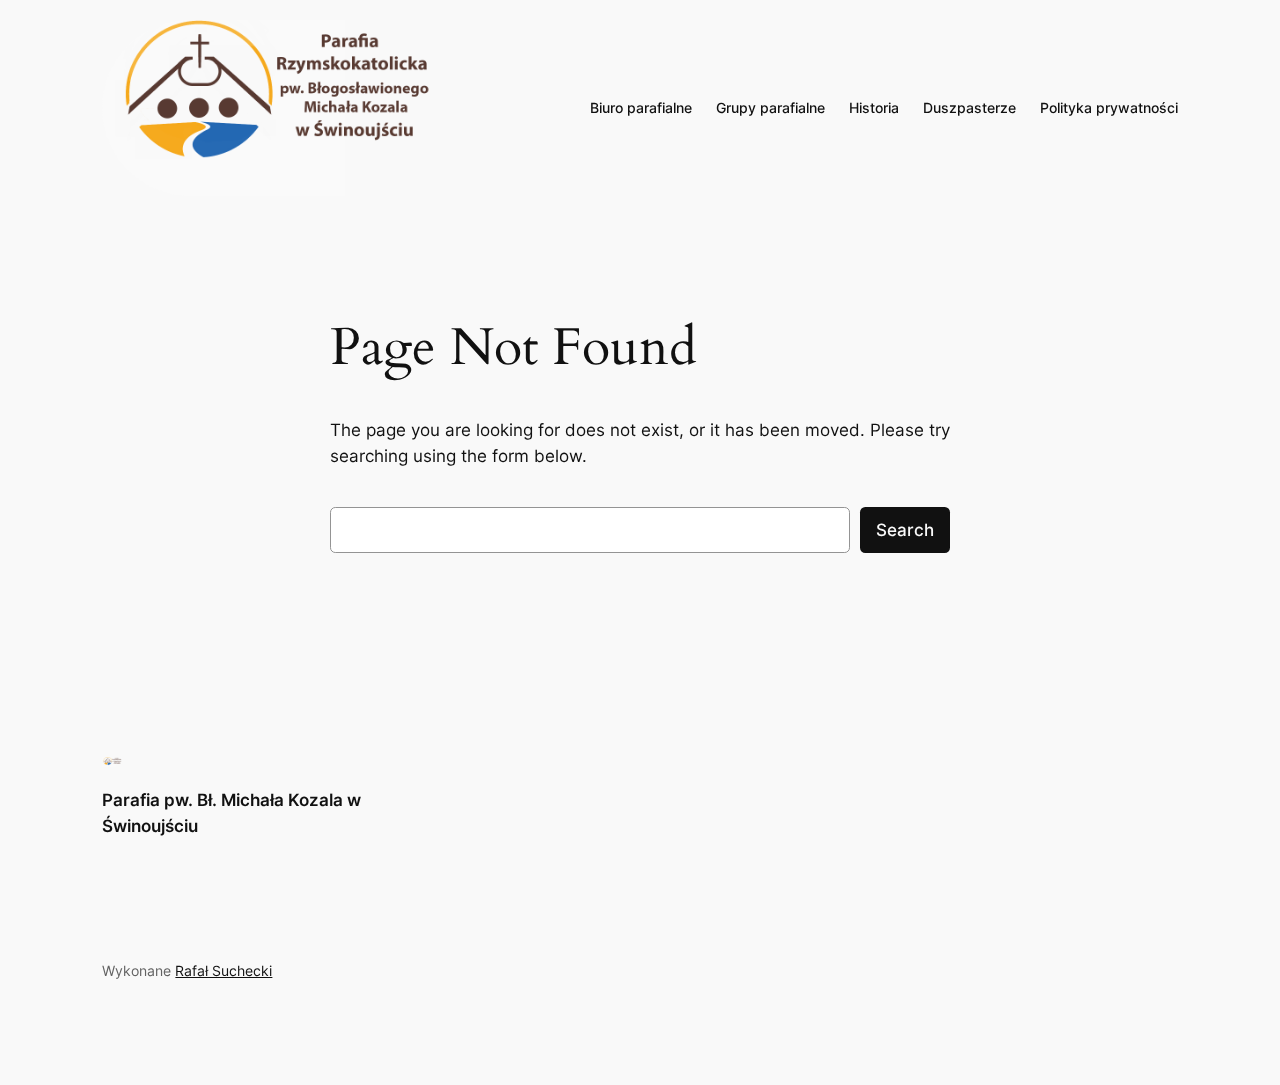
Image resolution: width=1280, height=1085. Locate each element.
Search (905, 530)
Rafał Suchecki (223, 970)
